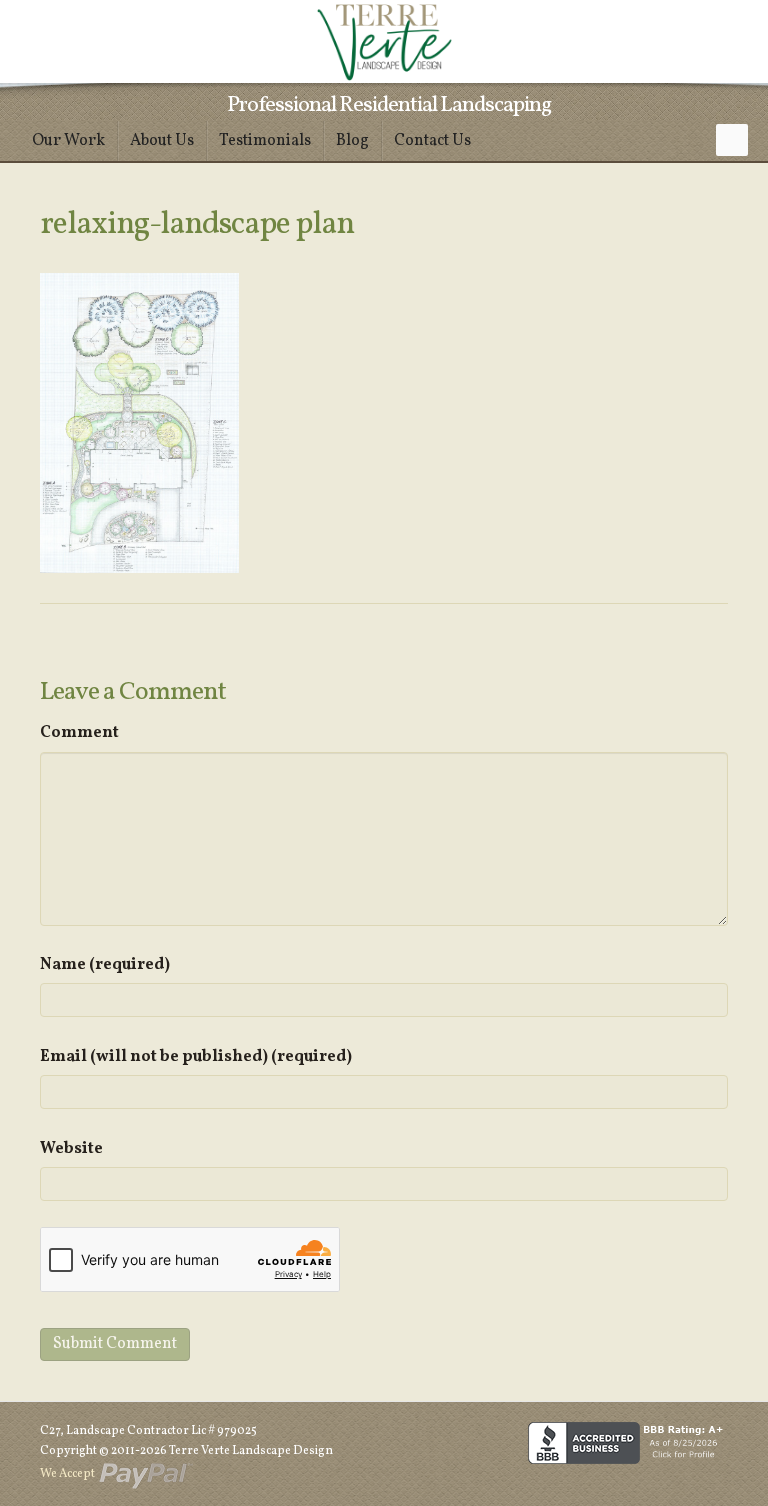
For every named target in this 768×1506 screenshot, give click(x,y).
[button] (732, 140)
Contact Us (432, 141)
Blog (352, 141)
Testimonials (265, 141)
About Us (162, 141)
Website (71, 1149)
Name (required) (105, 965)
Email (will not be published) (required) (196, 1057)
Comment (79, 733)
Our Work (68, 141)
